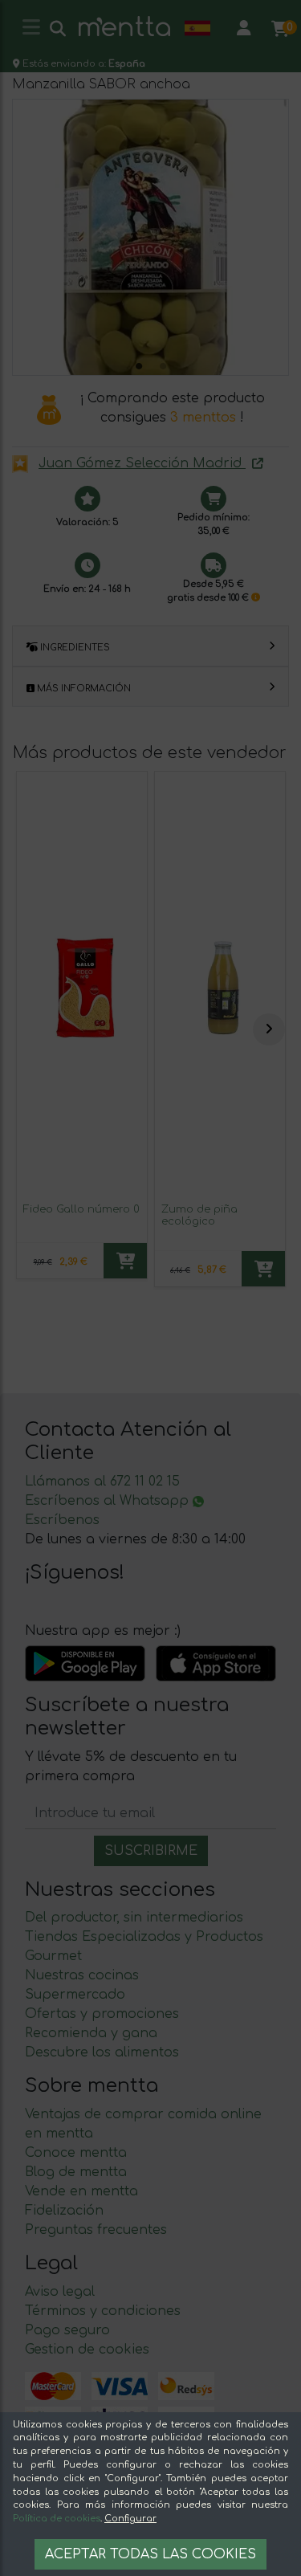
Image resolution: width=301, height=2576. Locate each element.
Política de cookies (57, 2519)
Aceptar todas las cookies (150, 2554)
